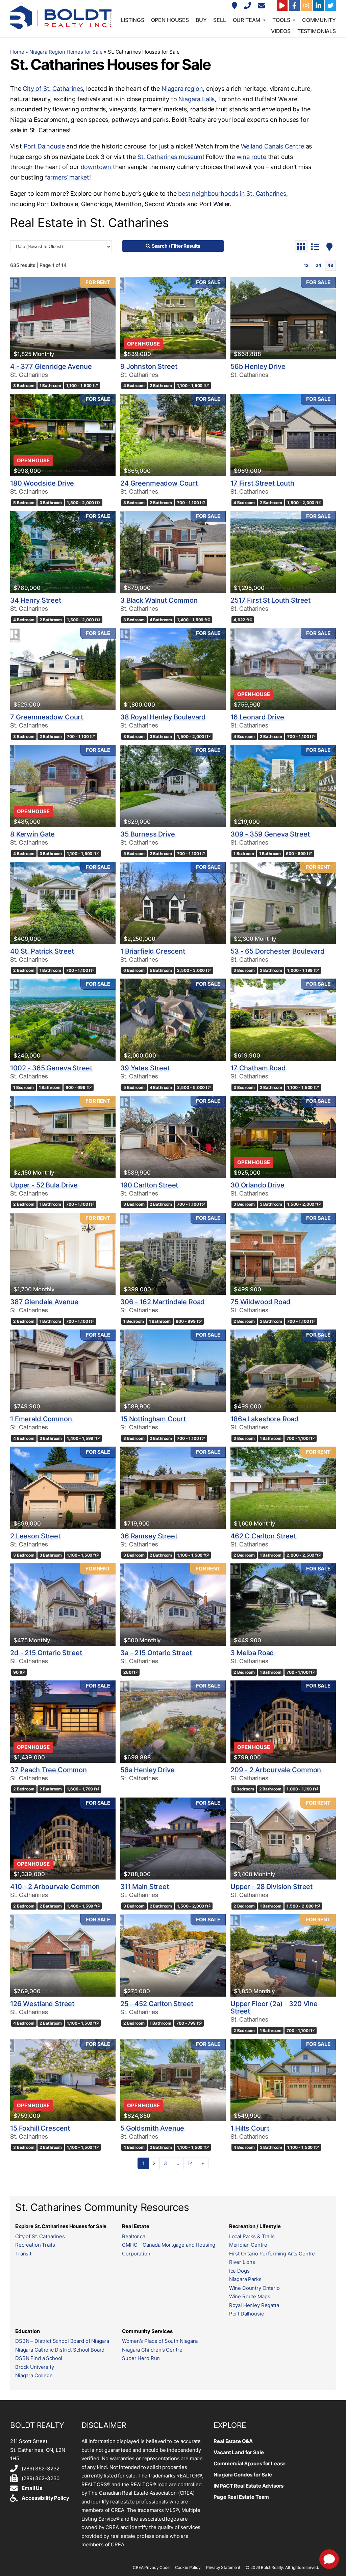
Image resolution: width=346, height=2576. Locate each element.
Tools (281, 20)
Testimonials (317, 31)
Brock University (35, 2367)
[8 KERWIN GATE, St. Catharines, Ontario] (63, 786)
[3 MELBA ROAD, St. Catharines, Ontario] (283, 1605)
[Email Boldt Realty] (262, 6)
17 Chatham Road (258, 1068)
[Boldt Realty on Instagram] (306, 5)
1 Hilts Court (250, 2128)
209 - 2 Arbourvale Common (276, 1770)
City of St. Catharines (53, 89)
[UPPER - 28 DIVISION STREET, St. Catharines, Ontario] (283, 1839)
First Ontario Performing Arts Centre (272, 2254)
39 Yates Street (145, 1068)
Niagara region (182, 89)
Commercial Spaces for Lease (250, 2463)
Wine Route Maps (250, 2296)
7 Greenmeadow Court (47, 717)
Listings (132, 20)
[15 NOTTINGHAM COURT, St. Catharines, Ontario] (173, 1371)
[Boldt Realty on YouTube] (282, 5)
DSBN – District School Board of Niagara (62, 2341)
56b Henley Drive (258, 366)
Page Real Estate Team (241, 2497)
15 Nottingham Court (153, 1419)
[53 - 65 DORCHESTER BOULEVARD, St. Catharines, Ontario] (283, 903)
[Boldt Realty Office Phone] (248, 6)
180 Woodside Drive (42, 483)
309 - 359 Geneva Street (270, 834)
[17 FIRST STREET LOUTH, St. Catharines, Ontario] (283, 435)
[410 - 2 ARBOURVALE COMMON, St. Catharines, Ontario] (63, 1839)
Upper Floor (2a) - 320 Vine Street (274, 2007)
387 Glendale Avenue (44, 1302)
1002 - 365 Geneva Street (51, 1068)
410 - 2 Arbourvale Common (55, 1887)
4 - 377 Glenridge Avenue (51, 366)
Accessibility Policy (45, 2498)
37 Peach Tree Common (48, 1770)
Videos (281, 31)
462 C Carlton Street (263, 1536)
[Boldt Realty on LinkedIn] (318, 5)
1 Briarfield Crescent (153, 951)
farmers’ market (67, 177)
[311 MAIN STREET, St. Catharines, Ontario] (173, 1839)
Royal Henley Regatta (254, 2305)
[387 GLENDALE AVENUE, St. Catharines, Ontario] (63, 1254)
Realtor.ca (134, 2236)
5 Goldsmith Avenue (152, 2128)
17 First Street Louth (262, 483)
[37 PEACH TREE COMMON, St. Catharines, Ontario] (63, 1722)
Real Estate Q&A (233, 2441)
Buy (201, 20)
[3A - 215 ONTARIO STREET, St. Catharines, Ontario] (173, 1605)
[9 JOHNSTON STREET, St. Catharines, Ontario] (173, 318)
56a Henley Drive (147, 1770)
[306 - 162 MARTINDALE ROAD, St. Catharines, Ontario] (173, 1254)
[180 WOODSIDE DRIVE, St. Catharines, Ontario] (63, 435)
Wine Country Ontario (254, 2288)
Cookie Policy (188, 2567)
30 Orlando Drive (257, 1185)
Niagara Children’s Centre (152, 2350)
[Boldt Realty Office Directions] (235, 6)
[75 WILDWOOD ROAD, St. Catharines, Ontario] (283, 1254)
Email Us (32, 2488)
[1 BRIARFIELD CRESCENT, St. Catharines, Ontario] (173, 903)
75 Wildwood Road (261, 1302)
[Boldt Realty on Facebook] (294, 5)
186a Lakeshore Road (265, 1419)
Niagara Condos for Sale (243, 2475)
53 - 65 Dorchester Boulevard (278, 951)
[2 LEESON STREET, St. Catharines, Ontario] (63, 1488)
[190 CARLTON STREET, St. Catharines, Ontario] (173, 1137)
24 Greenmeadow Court (159, 483)
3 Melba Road (252, 1653)
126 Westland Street (42, 2004)
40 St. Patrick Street (42, 951)
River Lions (242, 2262)
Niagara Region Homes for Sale (66, 52)
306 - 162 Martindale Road (163, 1302)
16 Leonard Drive (257, 717)
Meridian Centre (248, 2245)
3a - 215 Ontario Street (156, 1653)
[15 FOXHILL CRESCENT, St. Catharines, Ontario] (63, 2080)
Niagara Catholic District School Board (60, 2350)
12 (306, 265)
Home (17, 52)
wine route (251, 157)
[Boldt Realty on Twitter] (330, 5)
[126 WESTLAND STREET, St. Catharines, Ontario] (63, 1955)
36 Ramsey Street (149, 1536)
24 (318, 265)
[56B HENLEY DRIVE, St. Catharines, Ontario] (283, 318)
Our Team (247, 20)
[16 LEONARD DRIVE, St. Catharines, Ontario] (283, 669)
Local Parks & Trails (252, 2236)
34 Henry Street (36, 600)
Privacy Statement (223, 2567)
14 (190, 2163)
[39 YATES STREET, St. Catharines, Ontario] (173, 1020)
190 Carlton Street (149, 1185)
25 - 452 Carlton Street (157, 2004)
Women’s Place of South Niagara (160, 2341)
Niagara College (34, 2375)
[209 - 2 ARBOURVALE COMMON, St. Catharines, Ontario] (283, 1722)
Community (319, 20)
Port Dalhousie (44, 146)
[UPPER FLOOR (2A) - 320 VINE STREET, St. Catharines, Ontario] (283, 1955)
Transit (23, 2254)
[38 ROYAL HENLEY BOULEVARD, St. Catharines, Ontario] (173, 669)
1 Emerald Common (41, 1419)
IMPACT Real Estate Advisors (249, 2486)
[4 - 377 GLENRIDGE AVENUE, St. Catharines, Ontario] (63, 318)
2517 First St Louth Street (270, 600)
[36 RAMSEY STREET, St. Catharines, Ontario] (173, 1488)
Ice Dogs (239, 2271)
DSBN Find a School (39, 2358)
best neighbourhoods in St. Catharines (232, 194)
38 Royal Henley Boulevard (163, 717)
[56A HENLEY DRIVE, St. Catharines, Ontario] (173, 1722)
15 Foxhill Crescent (40, 2128)
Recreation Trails (35, 2245)
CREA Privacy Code (151, 2567)
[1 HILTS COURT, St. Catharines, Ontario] (283, 2080)
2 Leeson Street (35, 1536)
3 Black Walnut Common (159, 600)
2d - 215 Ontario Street (46, 1653)
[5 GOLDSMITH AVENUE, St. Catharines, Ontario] (173, 2080)
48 (330, 265)
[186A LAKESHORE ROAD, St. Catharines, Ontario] (283, 1371)
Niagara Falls (196, 99)
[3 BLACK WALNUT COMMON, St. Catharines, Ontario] (173, 552)
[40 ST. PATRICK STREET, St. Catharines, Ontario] (63, 903)
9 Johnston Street (149, 366)
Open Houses (170, 20)
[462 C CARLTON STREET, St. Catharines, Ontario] (283, 1488)
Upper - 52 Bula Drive (44, 1185)
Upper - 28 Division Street (271, 1887)
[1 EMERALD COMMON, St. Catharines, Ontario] (63, 1371)
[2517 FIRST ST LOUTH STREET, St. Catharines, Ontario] (283, 552)
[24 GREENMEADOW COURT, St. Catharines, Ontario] (173, 435)
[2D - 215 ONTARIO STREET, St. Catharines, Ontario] (63, 1605)
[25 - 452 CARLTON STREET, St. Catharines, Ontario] (173, 1955)
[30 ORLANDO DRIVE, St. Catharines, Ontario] (283, 1137)
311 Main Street (145, 1887)
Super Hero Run (141, 2358)
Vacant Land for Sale (239, 2452)
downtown (96, 167)
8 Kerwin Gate (32, 834)
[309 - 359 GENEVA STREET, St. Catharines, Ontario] (283, 786)
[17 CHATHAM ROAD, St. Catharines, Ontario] (283, 1020)
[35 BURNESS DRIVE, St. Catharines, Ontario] (173, 786)
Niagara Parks (245, 2279)
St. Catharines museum (170, 157)
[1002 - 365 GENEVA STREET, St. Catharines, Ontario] (63, 1020)
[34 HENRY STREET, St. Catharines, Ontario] (63, 552)
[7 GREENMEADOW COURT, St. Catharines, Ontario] (63, 669)
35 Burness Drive (148, 834)
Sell (219, 20)
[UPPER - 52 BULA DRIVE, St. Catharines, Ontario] (63, 1137)
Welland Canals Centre (273, 146)
